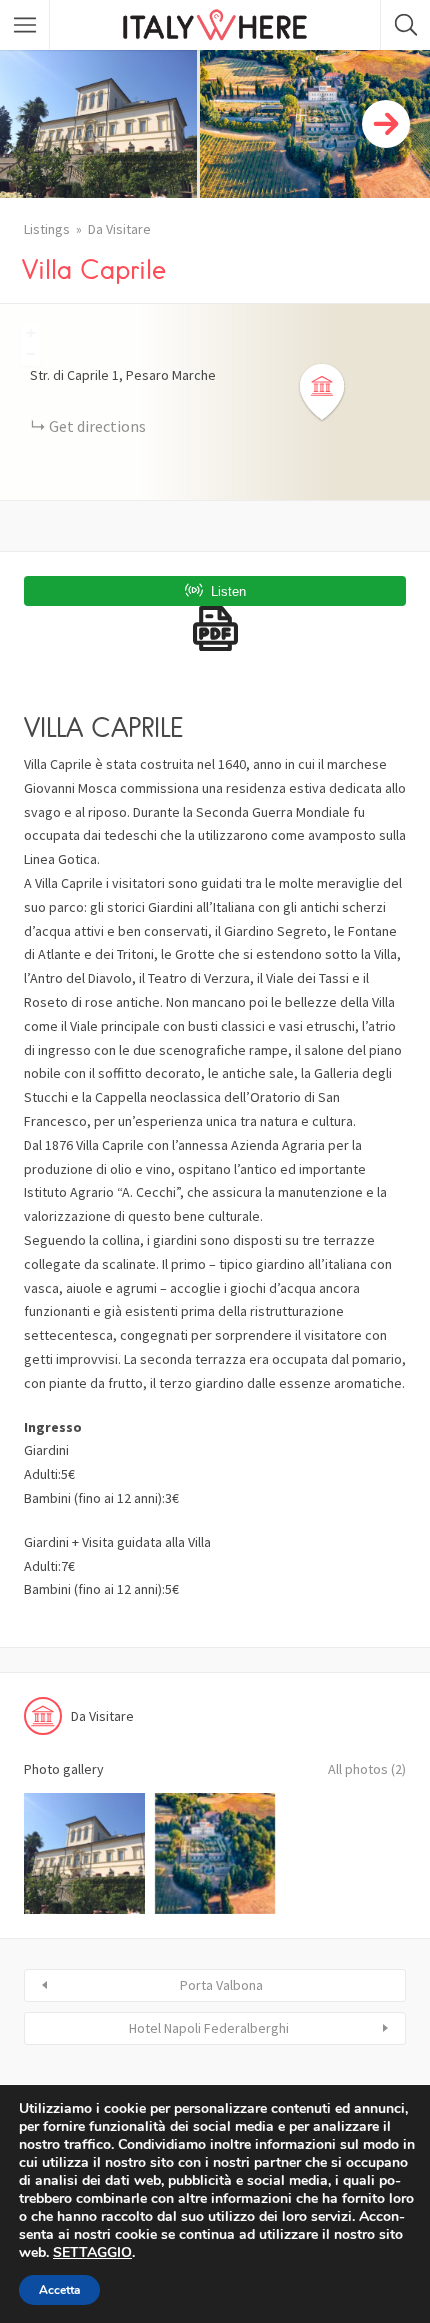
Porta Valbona (221, 1985)
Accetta (59, 2290)
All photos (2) (367, 1769)
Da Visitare (119, 229)
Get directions (97, 426)
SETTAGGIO (92, 2253)
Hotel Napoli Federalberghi (209, 2028)
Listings (47, 229)
